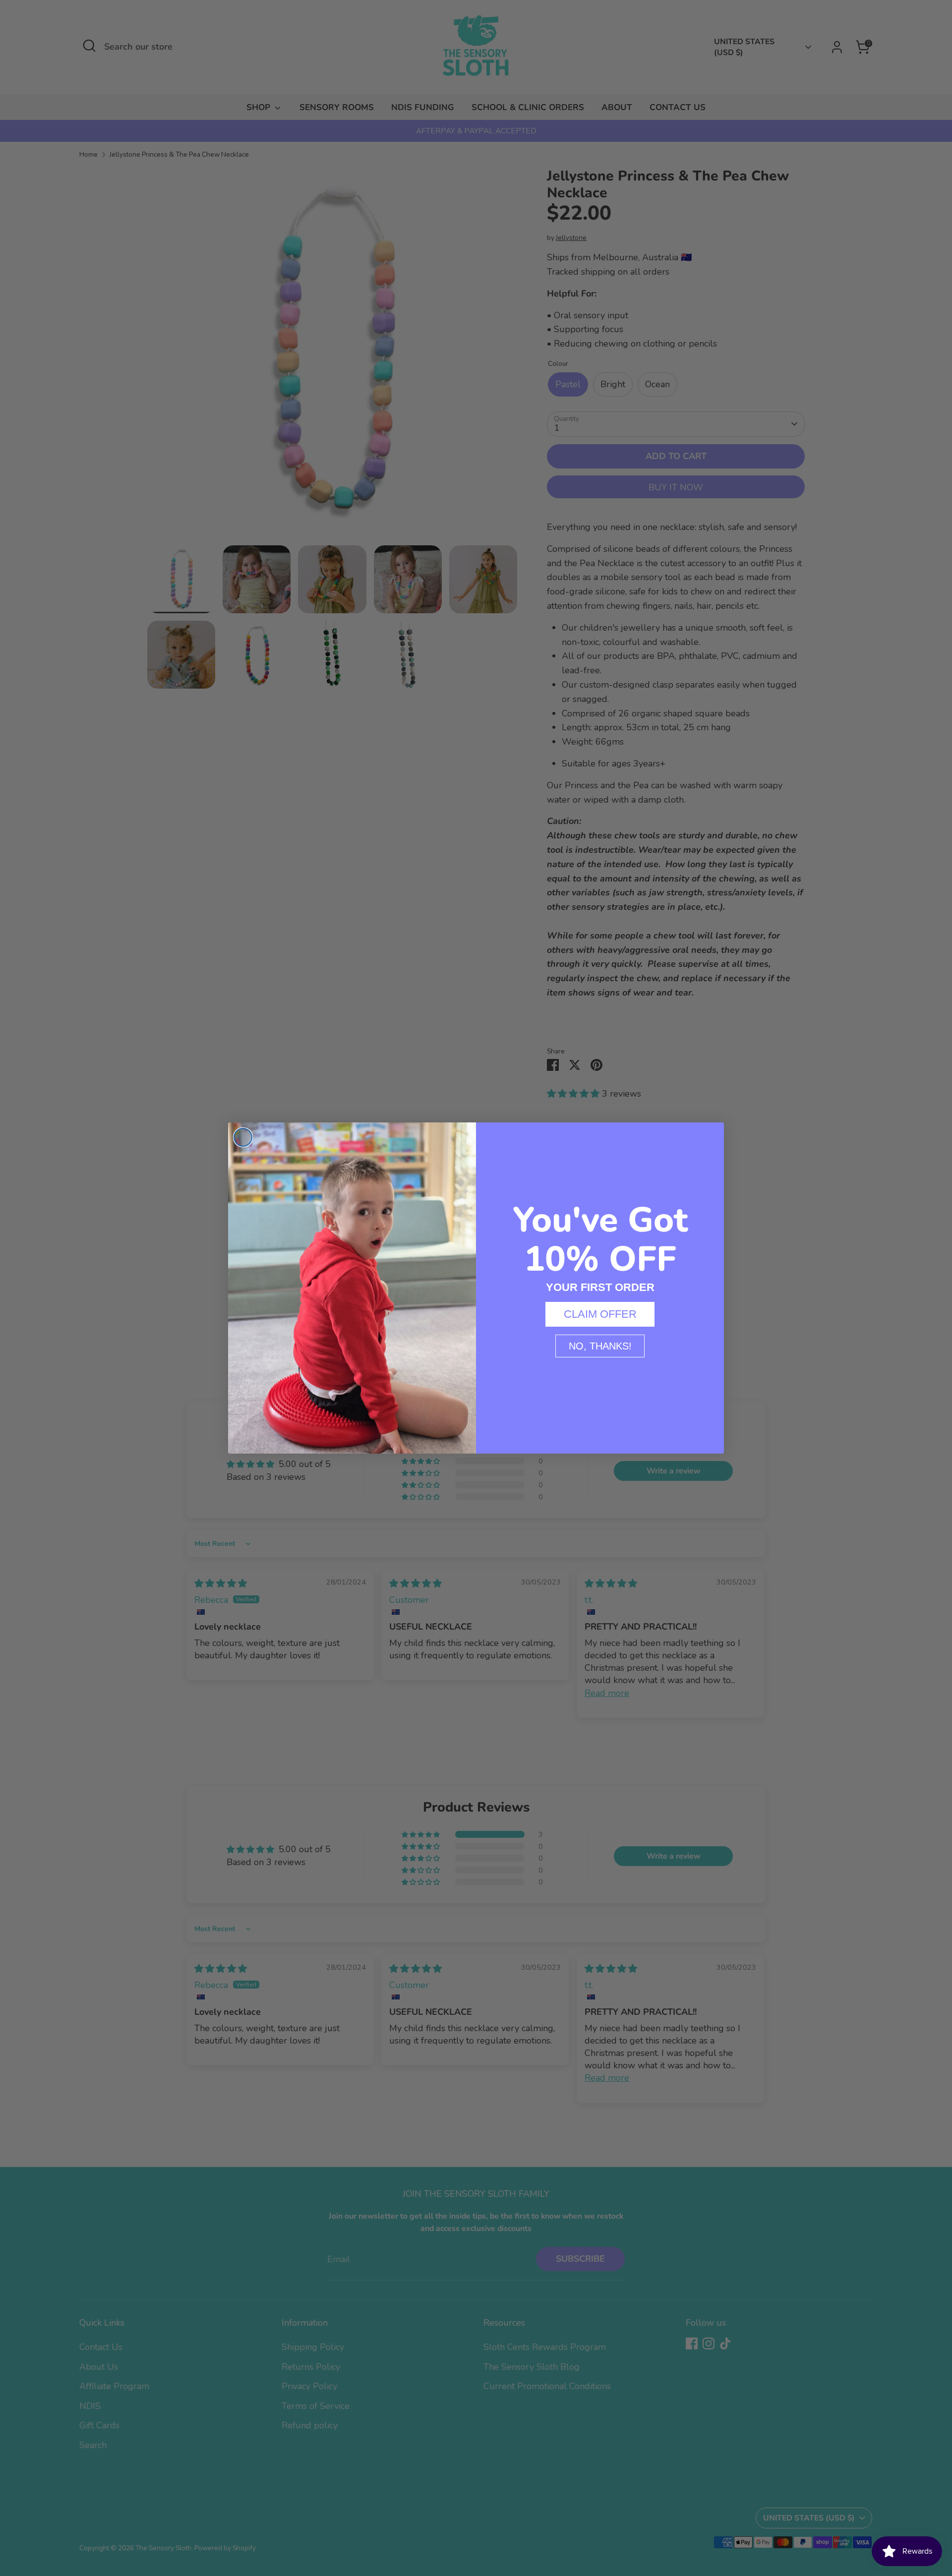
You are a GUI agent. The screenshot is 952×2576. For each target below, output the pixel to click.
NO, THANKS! (600, 1346)
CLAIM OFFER (600, 1314)
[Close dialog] (243, 1137)
